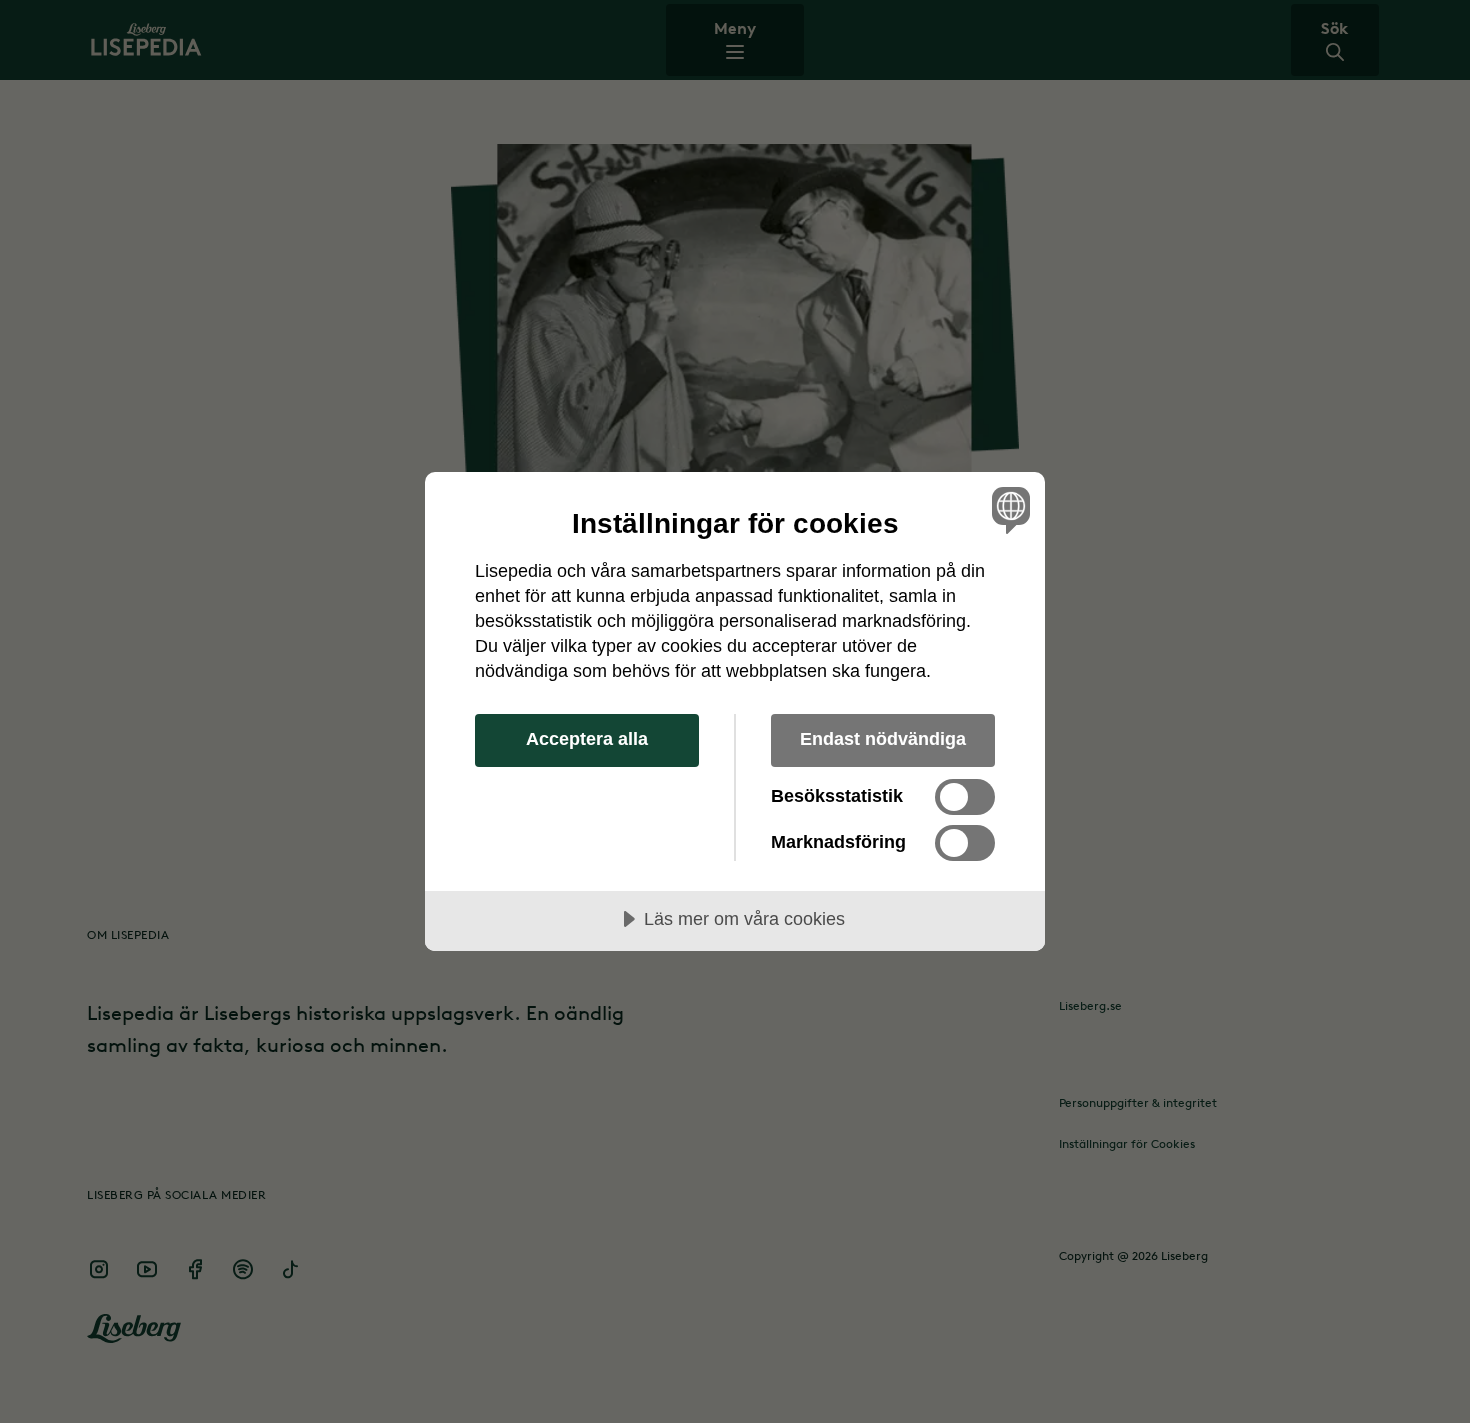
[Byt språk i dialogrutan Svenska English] (1007, 509)
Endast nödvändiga (883, 739)
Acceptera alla (587, 739)
